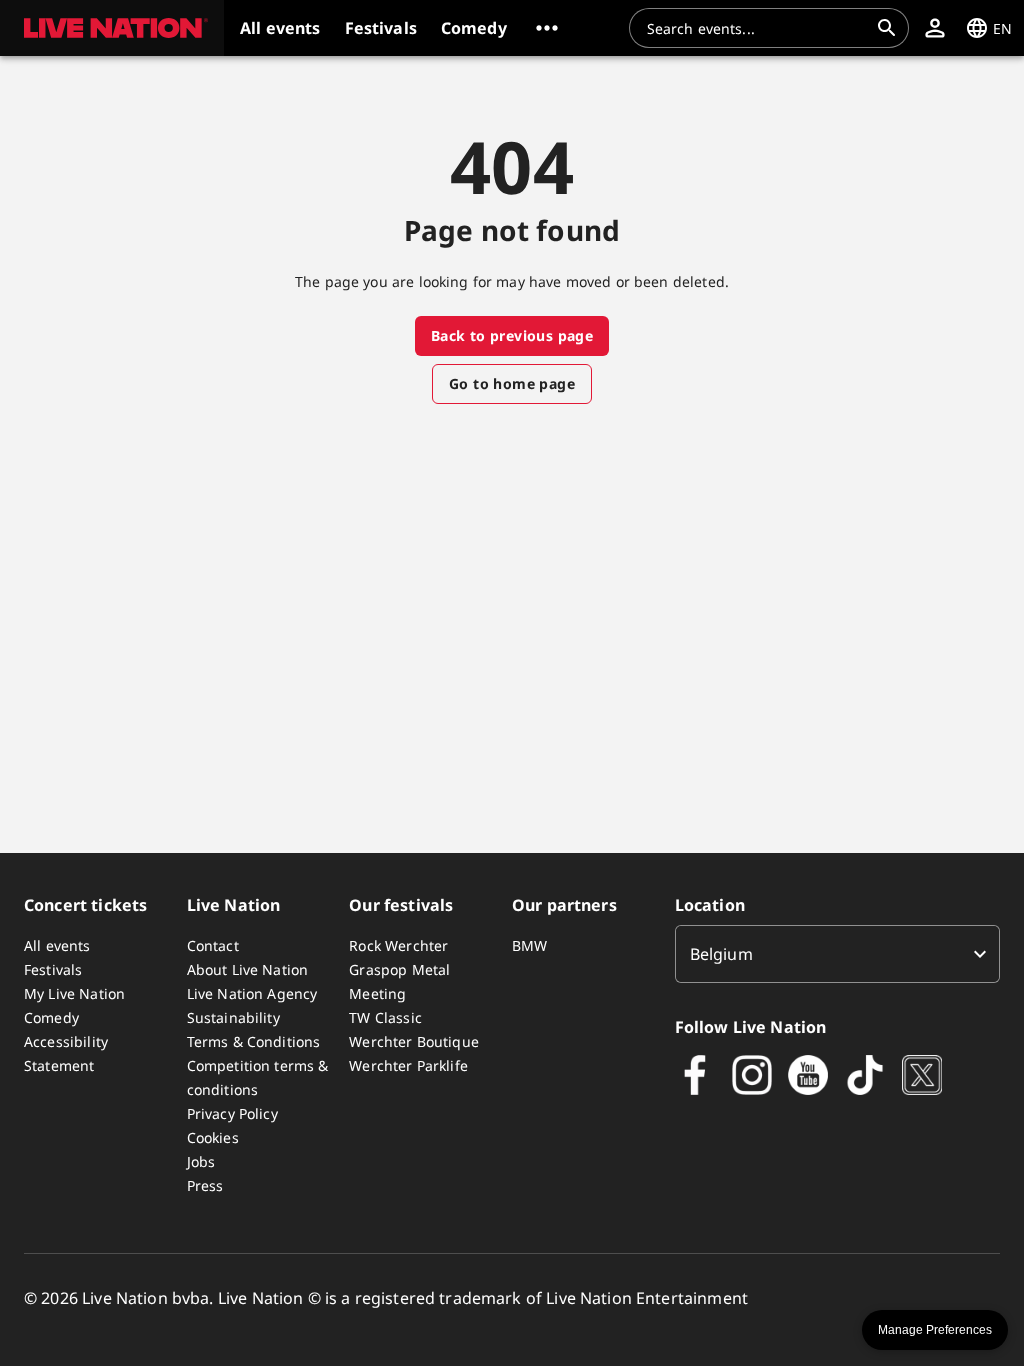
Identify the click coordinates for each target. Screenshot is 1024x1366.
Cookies (213, 1137)
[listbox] (837, 954)
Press (205, 1185)
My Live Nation (74, 993)
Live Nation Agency (252, 993)
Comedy (51, 1017)
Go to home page (512, 383)
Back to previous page (512, 335)
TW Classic (385, 1017)
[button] (112, 28)
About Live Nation (248, 969)
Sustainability (233, 1017)
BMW (529, 945)
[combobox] (757, 28)
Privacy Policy (232, 1113)
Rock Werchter (398, 945)
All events (57, 945)
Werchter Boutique (414, 1041)
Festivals (53, 969)
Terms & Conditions (254, 1041)
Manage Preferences (935, 1330)
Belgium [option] (721, 954)
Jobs (201, 1161)
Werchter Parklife (408, 1065)
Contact (213, 945)
